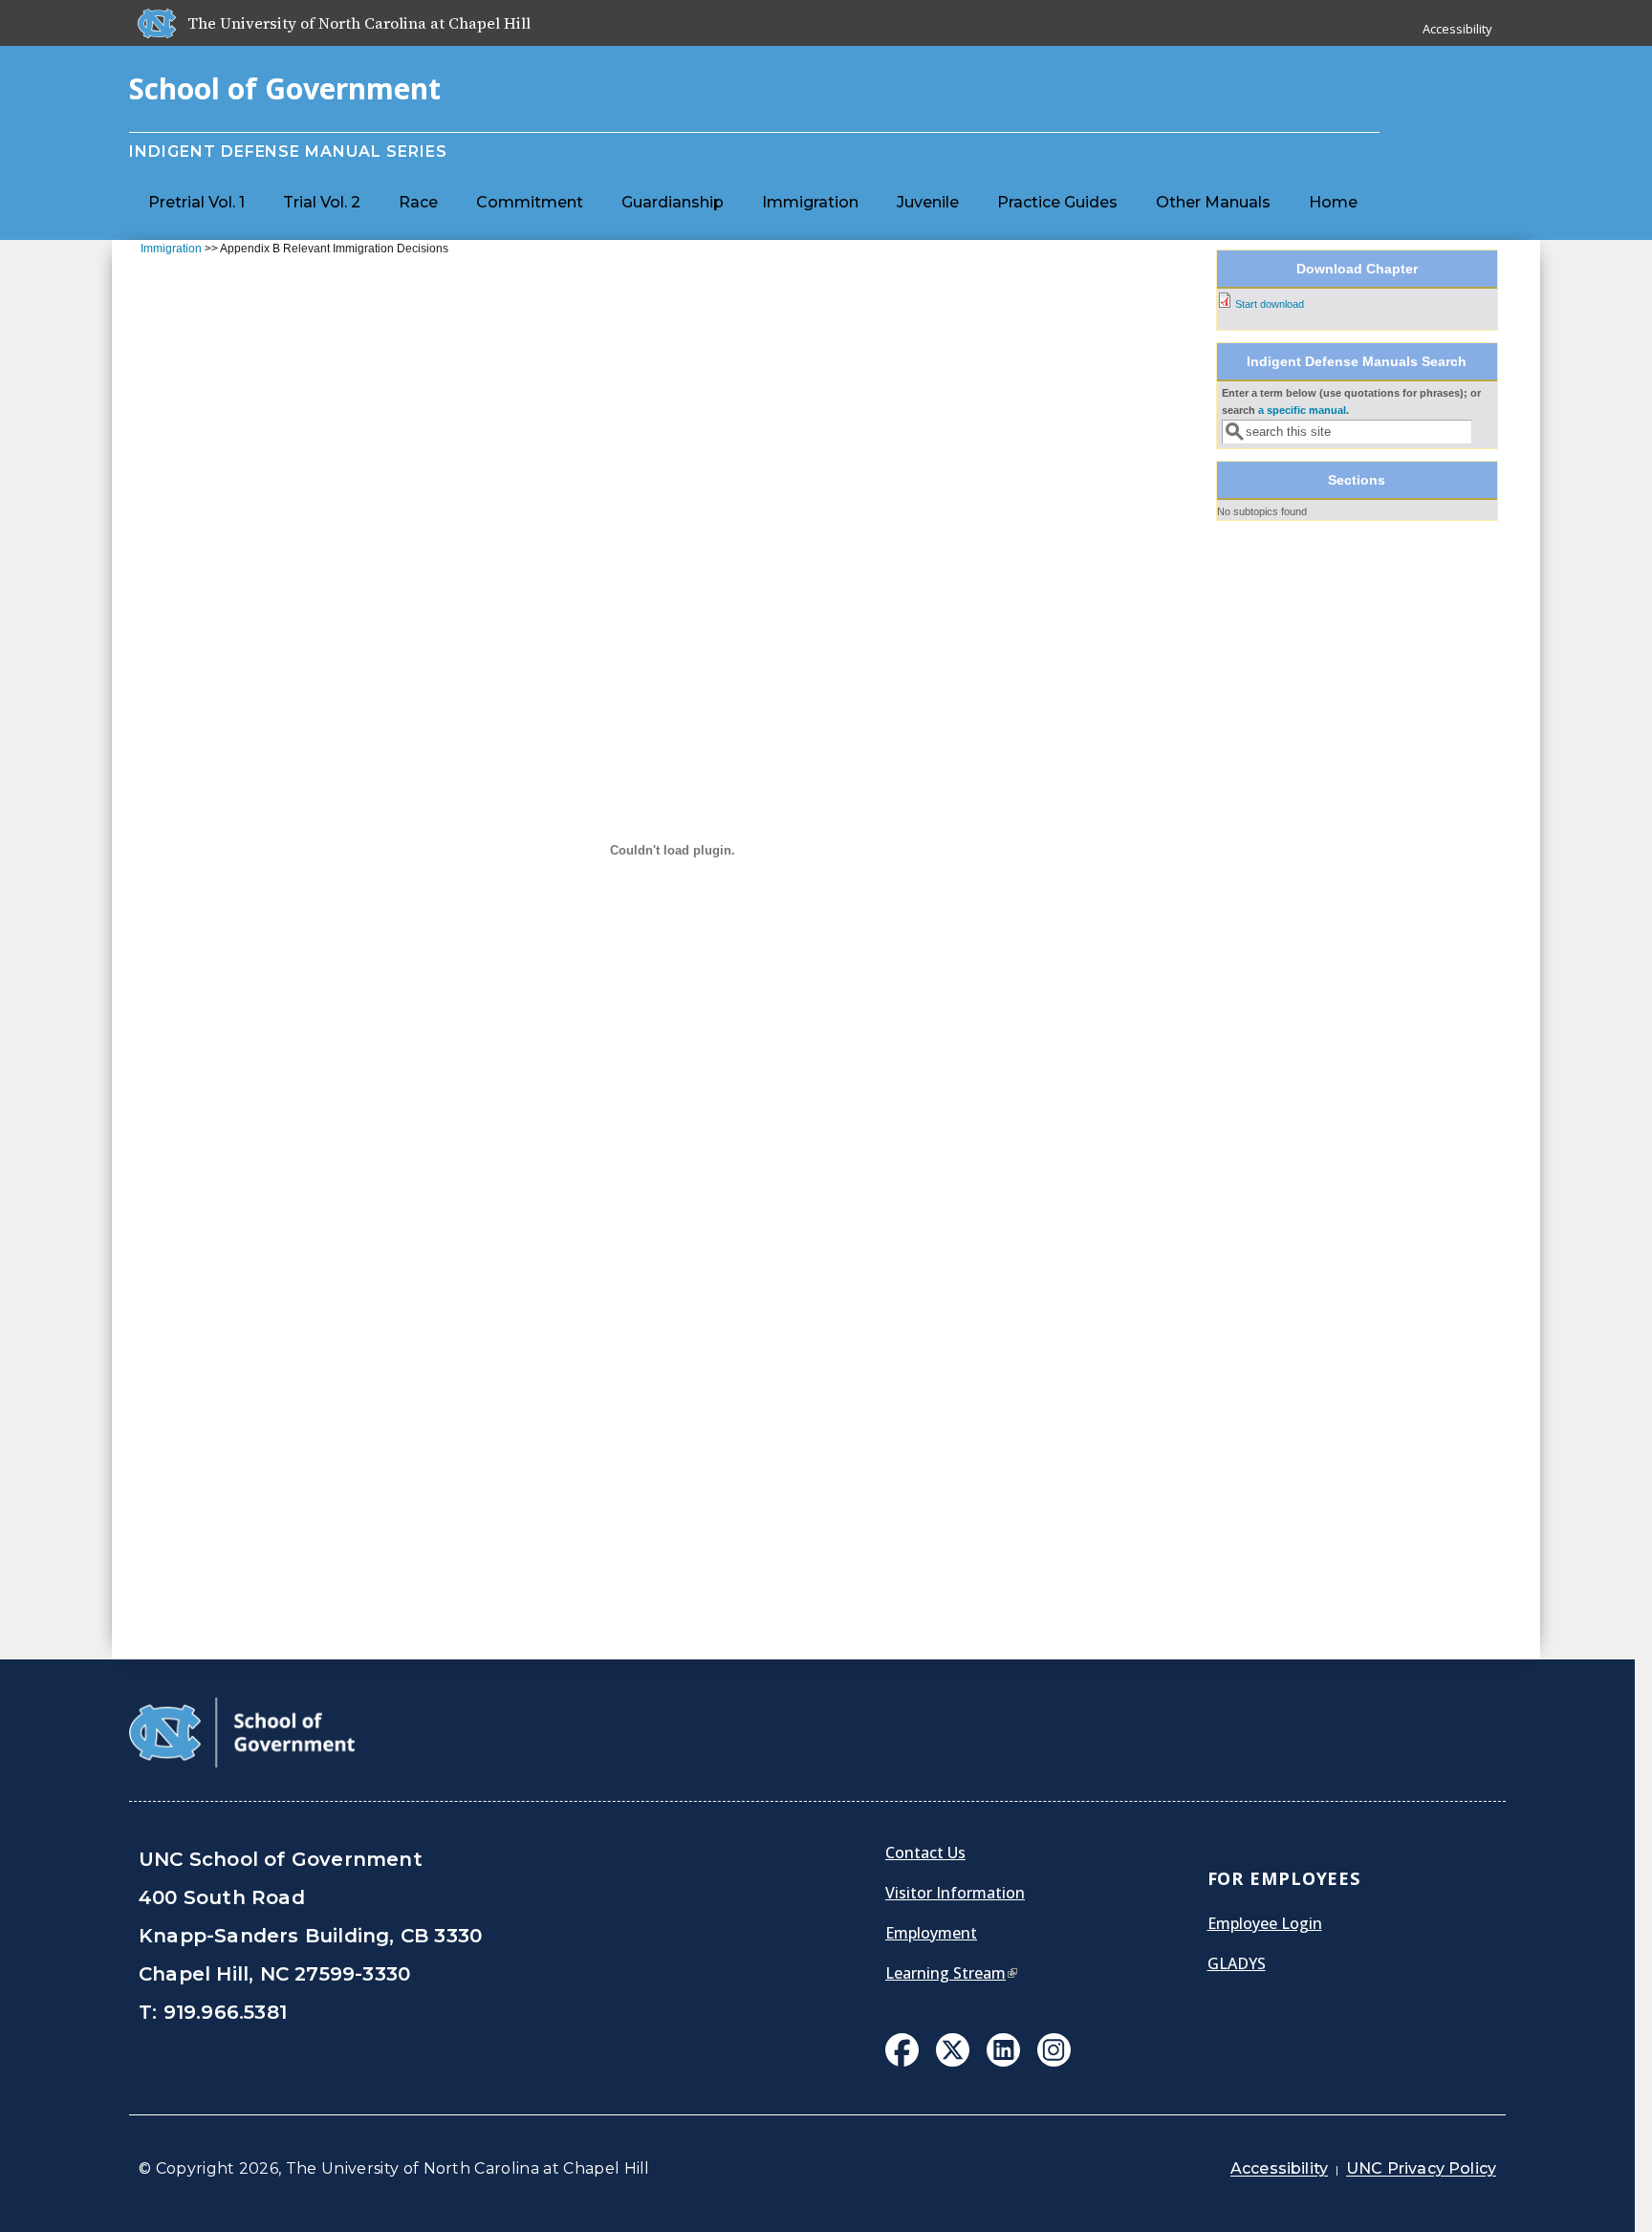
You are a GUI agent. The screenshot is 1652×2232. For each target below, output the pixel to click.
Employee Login (1265, 1923)
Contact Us (925, 1853)
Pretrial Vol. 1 (196, 202)
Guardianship (673, 202)
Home (1333, 202)
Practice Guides (1057, 202)
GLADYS (1237, 1963)
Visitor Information (955, 1893)
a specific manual (1302, 410)
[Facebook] (902, 2052)
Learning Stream (951, 1973)
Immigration (810, 202)
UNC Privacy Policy (1421, 2168)
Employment (931, 1933)
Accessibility (1457, 29)
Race (418, 202)
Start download (1270, 304)
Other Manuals (1213, 202)
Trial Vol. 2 (322, 202)
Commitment (530, 202)
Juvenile (928, 202)
